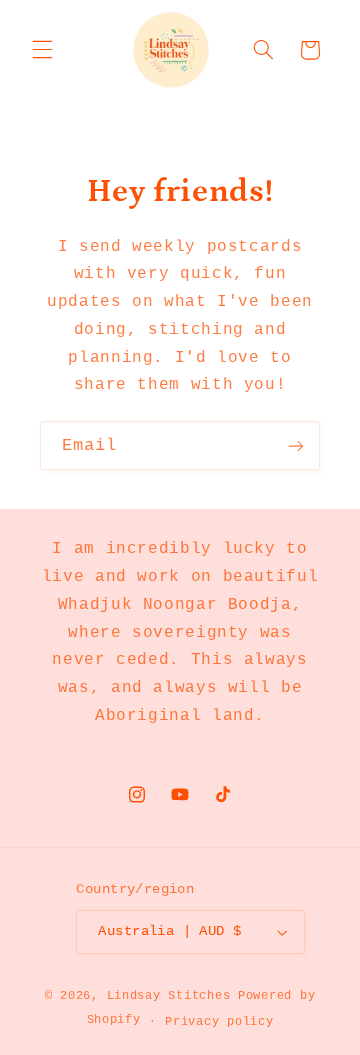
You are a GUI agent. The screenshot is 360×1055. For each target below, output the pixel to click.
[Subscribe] (296, 445)
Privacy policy (219, 1021)
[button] (42, 50)
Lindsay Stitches (169, 995)
